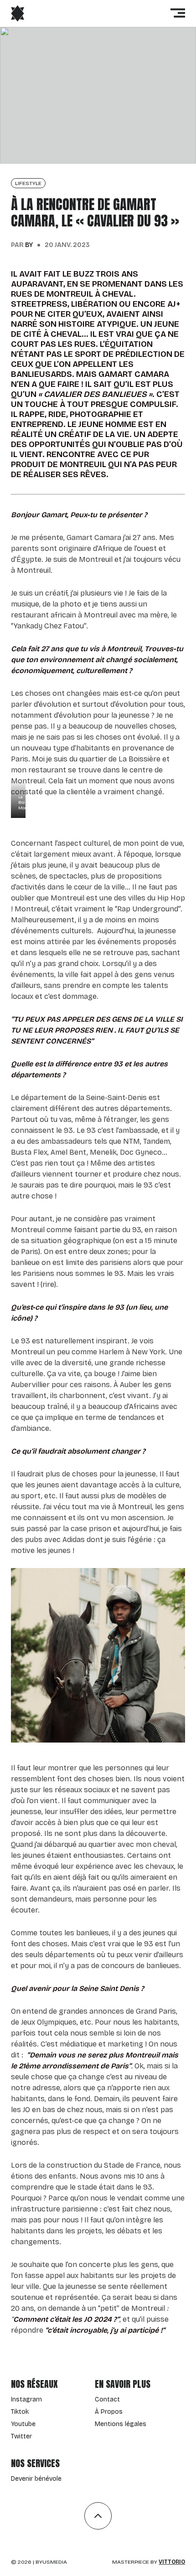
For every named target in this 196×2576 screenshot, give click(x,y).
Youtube (23, 2424)
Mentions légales (121, 2424)
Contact (107, 2399)
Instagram (26, 2399)
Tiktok (20, 2412)
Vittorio (172, 2562)
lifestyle (28, 183)
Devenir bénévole (36, 2479)
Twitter (21, 2436)
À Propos (109, 2412)
